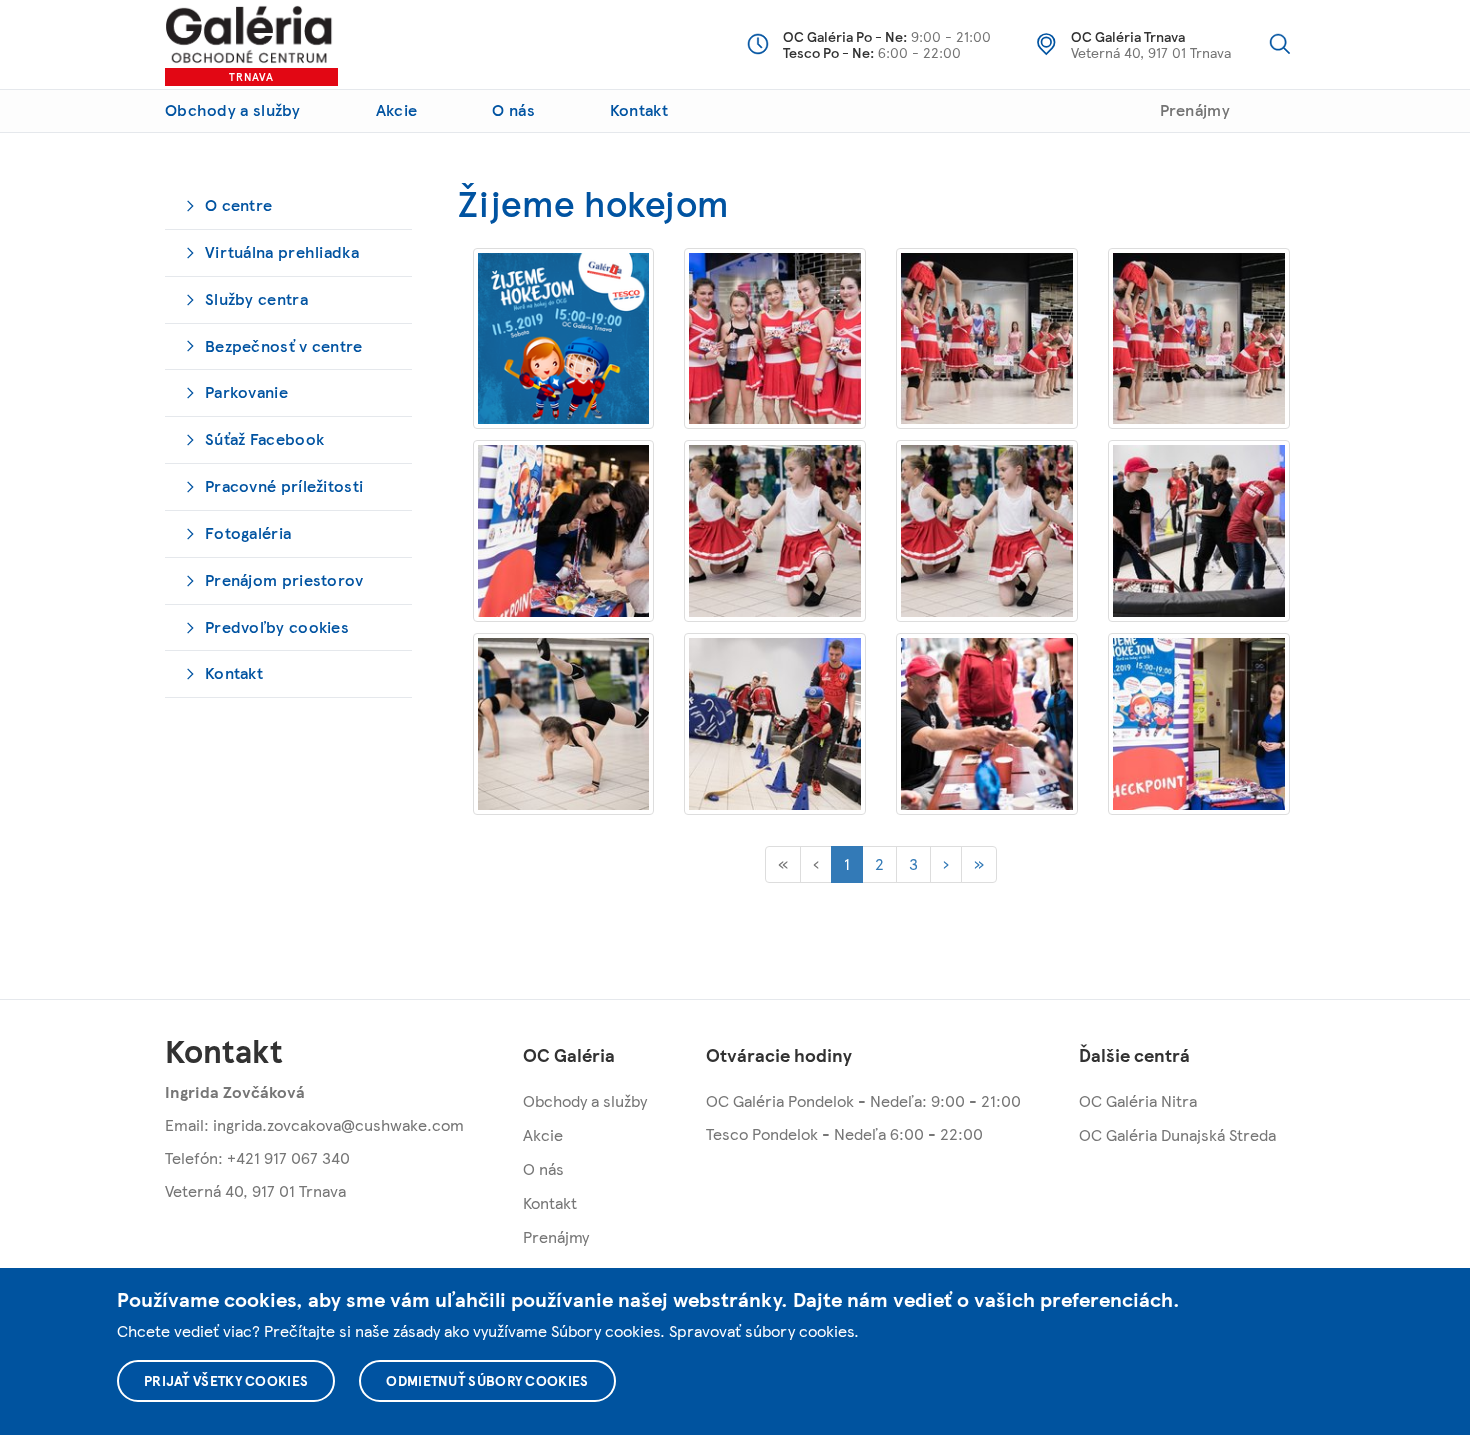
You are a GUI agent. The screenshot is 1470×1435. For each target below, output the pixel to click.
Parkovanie (246, 391)
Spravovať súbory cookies (761, 1330)
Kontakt (639, 109)
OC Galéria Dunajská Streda (1177, 1134)
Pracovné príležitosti (284, 485)
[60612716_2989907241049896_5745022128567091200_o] (775, 724)
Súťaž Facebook (264, 438)
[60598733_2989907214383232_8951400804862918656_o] (564, 724)
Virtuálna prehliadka (282, 251)
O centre (238, 204)
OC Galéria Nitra (1138, 1100)
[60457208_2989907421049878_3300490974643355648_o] (775, 339)
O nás (513, 109)
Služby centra (256, 298)
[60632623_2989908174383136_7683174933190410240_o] (1199, 724)
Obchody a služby (233, 109)
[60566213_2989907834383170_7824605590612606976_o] (564, 531)
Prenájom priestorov (284, 579)
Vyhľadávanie (1280, 44)
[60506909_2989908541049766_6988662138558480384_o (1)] (987, 339)
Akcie (397, 109)
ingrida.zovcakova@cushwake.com (338, 1124)
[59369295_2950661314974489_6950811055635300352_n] (564, 339)
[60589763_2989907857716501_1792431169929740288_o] (1199, 531)
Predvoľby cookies (277, 626)
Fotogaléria (248, 532)
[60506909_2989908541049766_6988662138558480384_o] (1199, 339)
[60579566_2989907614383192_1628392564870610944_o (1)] (775, 531)
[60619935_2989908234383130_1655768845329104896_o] (987, 724)
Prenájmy (1195, 109)
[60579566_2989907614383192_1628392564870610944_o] (987, 531)
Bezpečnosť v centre (284, 345)
